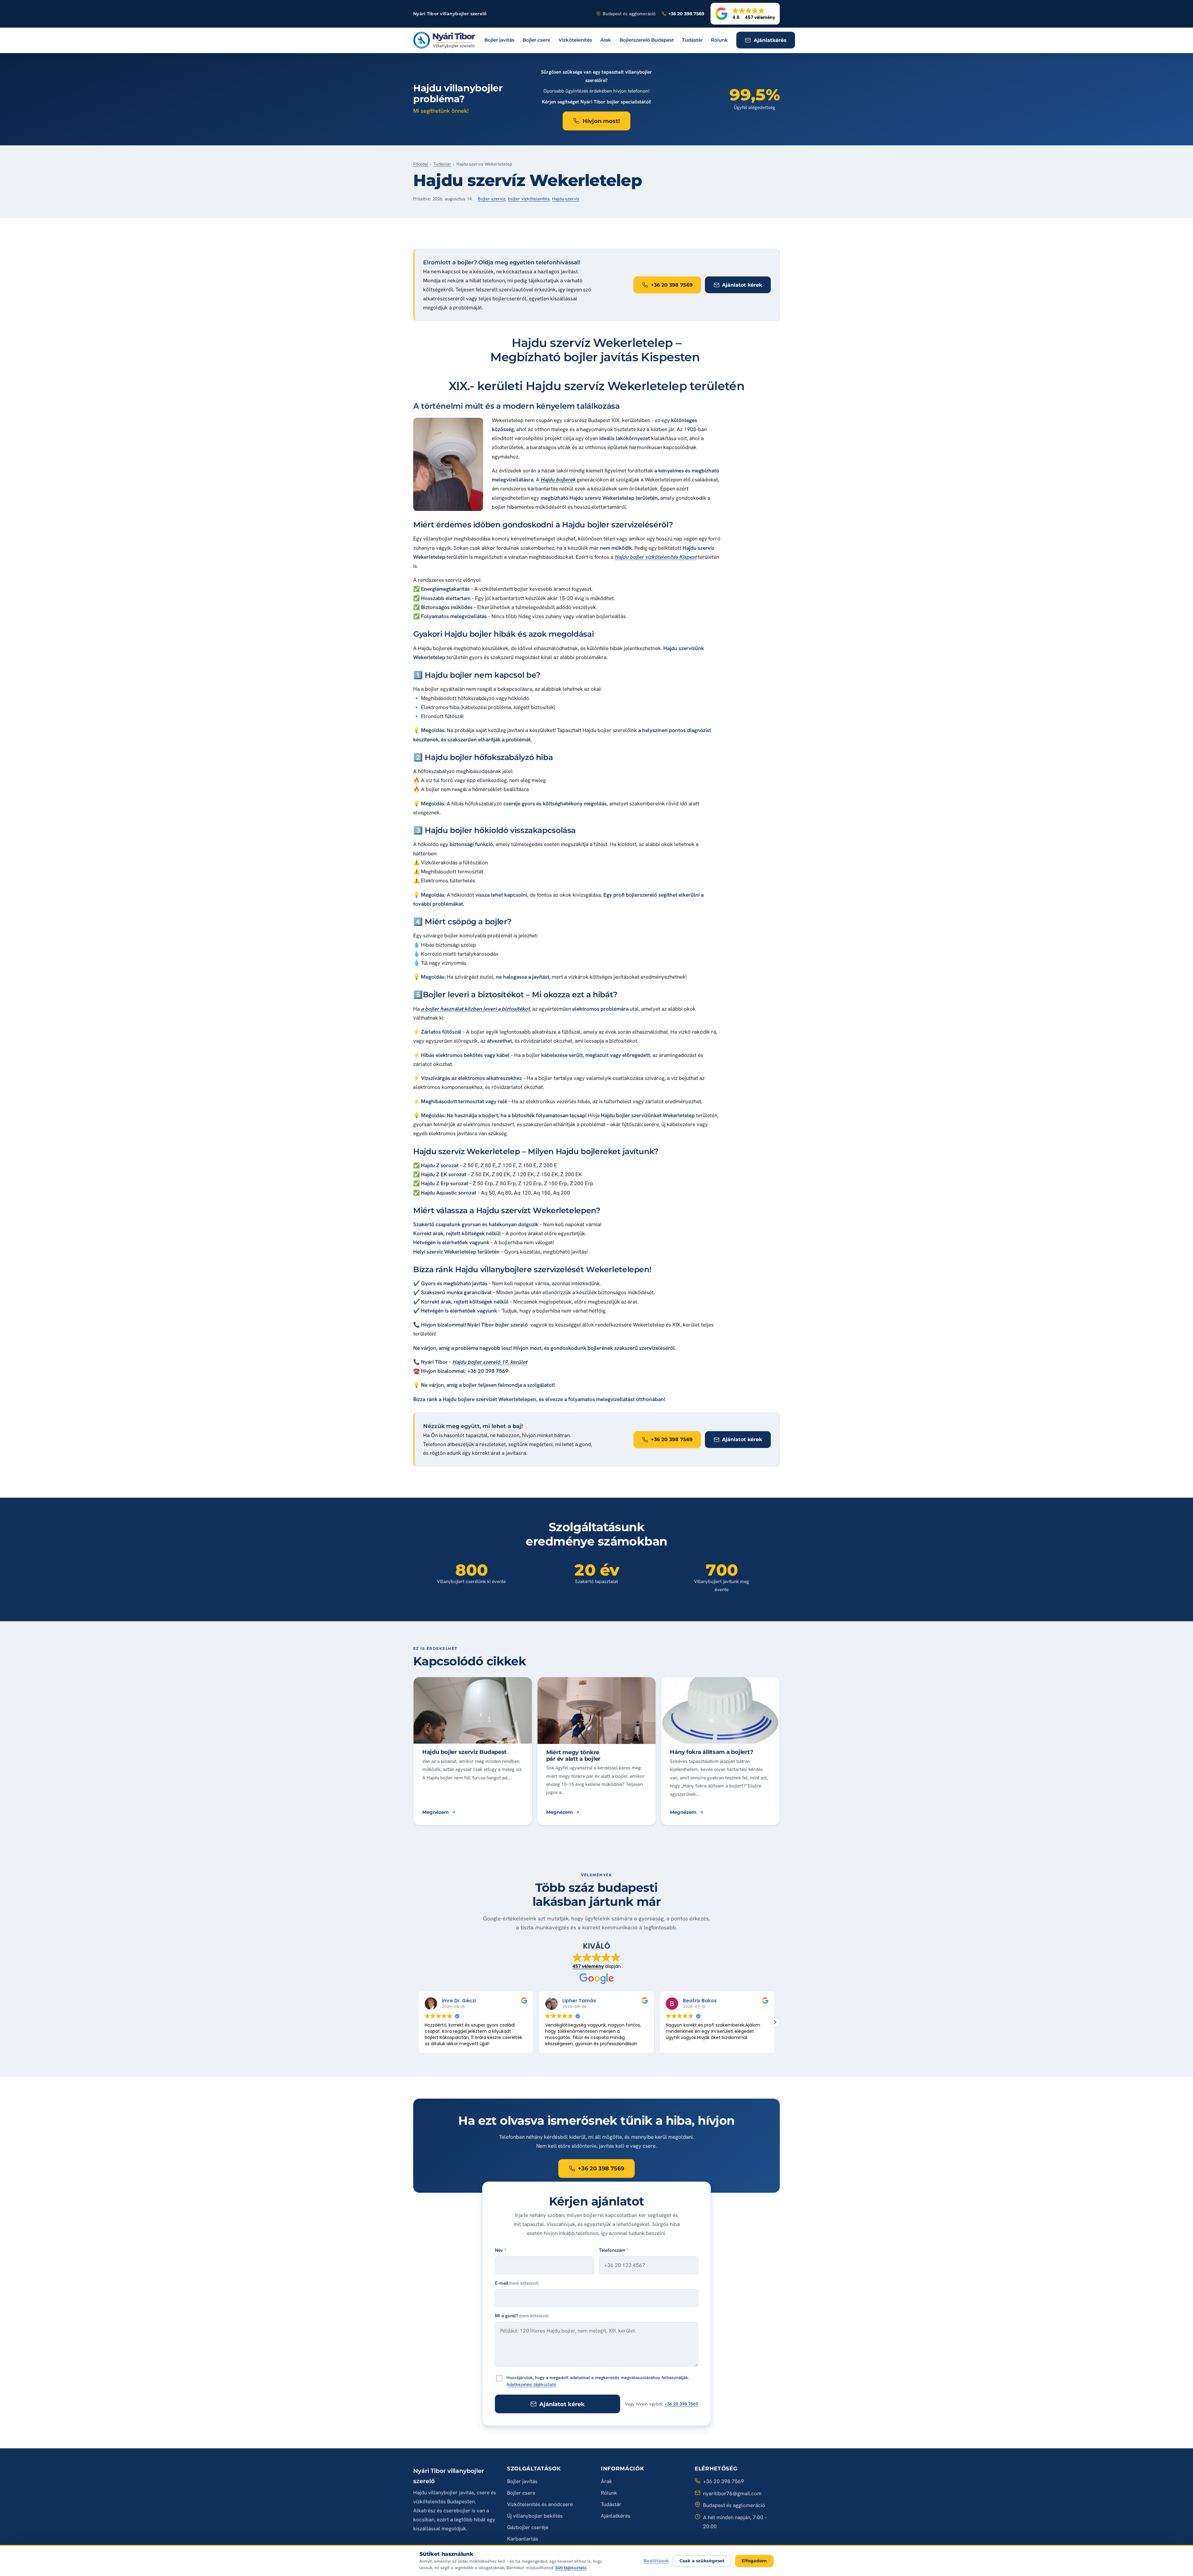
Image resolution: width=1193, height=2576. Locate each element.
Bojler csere (536, 40)
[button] (745, 14)
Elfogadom (754, 2561)
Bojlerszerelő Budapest (647, 40)
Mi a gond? (522, 2316)
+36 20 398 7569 (681, 2404)
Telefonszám (614, 2250)
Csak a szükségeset (702, 2561)
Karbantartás (523, 2539)
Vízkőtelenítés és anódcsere (540, 2504)
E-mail (517, 2283)
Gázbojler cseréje (528, 2527)
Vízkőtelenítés (575, 40)
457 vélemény (588, 1966)
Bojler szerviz (492, 199)
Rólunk (719, 40)
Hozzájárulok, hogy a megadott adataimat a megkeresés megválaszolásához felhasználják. (598, 2381)
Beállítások (656, 2561)
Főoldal (421, 164)
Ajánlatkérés (616, 2516)
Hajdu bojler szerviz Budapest (464, 1752)
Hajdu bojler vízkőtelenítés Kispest (656, 557)
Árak (606, 40)
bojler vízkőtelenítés (529, 199)
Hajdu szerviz (566, 199)
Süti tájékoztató (571, 2568)
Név (501, 2250)
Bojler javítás (499, 40)
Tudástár (692, 40)
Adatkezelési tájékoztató (531, 2384)
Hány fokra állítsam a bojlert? (711, 1752)
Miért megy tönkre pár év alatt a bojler (573, 1755)
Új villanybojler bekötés (535, 2516)
